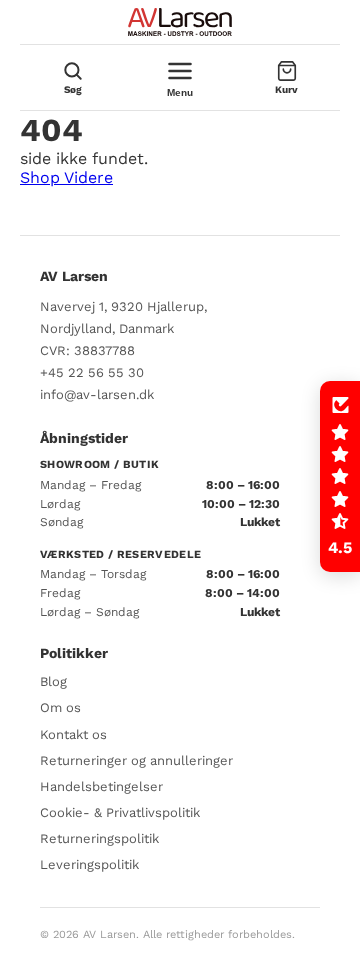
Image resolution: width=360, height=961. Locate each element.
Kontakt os (73, 734)
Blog (53, 681)
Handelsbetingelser (101, 786)
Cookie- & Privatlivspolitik (120, 812)
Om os (60, 707)
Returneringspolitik (99, 838)
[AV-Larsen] (180, 22)
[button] (340, 477)
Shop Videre (66, 177)
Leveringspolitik (89, 864)
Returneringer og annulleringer (136, 760)
